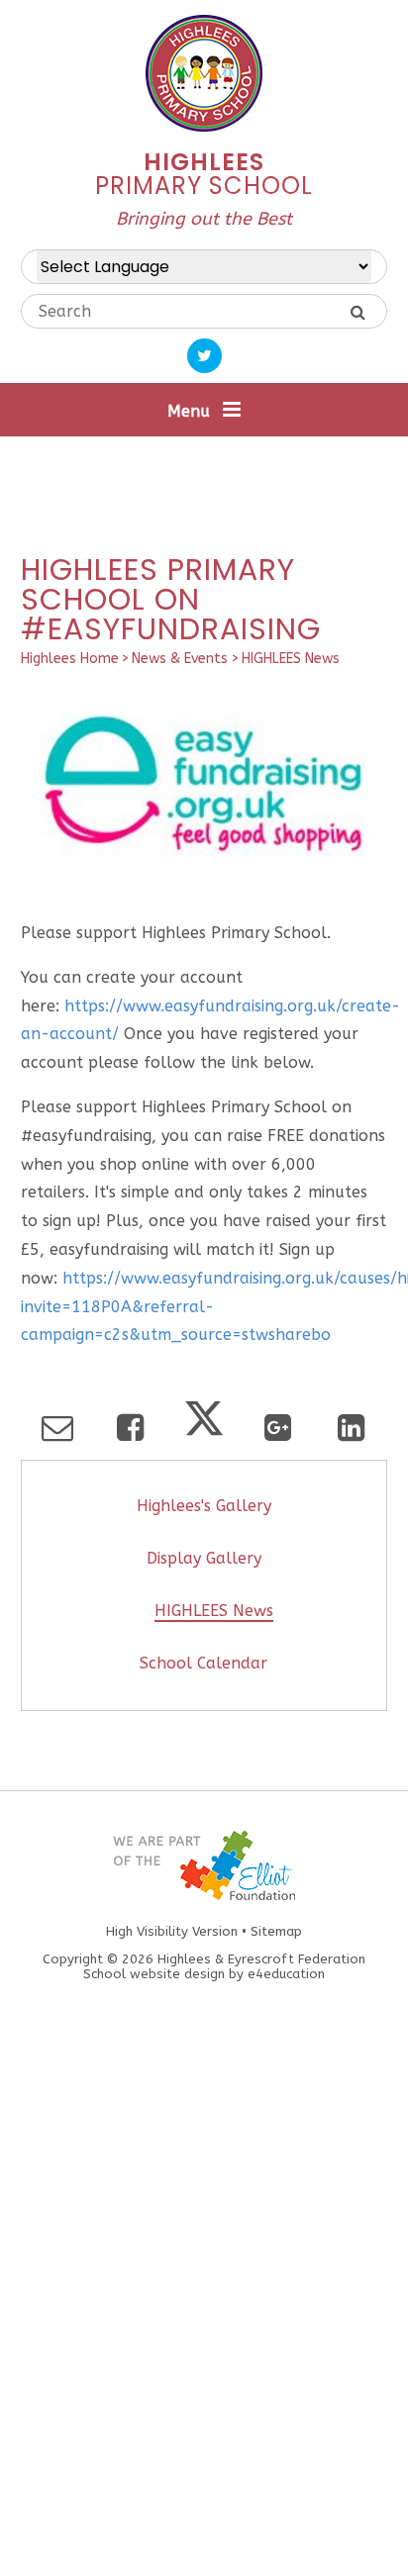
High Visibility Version (172, 1931)
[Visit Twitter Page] (204, 356)
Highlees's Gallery (204, 1506)
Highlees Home (70, 659)
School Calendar (204, 1663)
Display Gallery (204, 1558)
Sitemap (276, 1931)
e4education (286, 1974)
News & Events (180, 659)
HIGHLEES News (291, 659)
